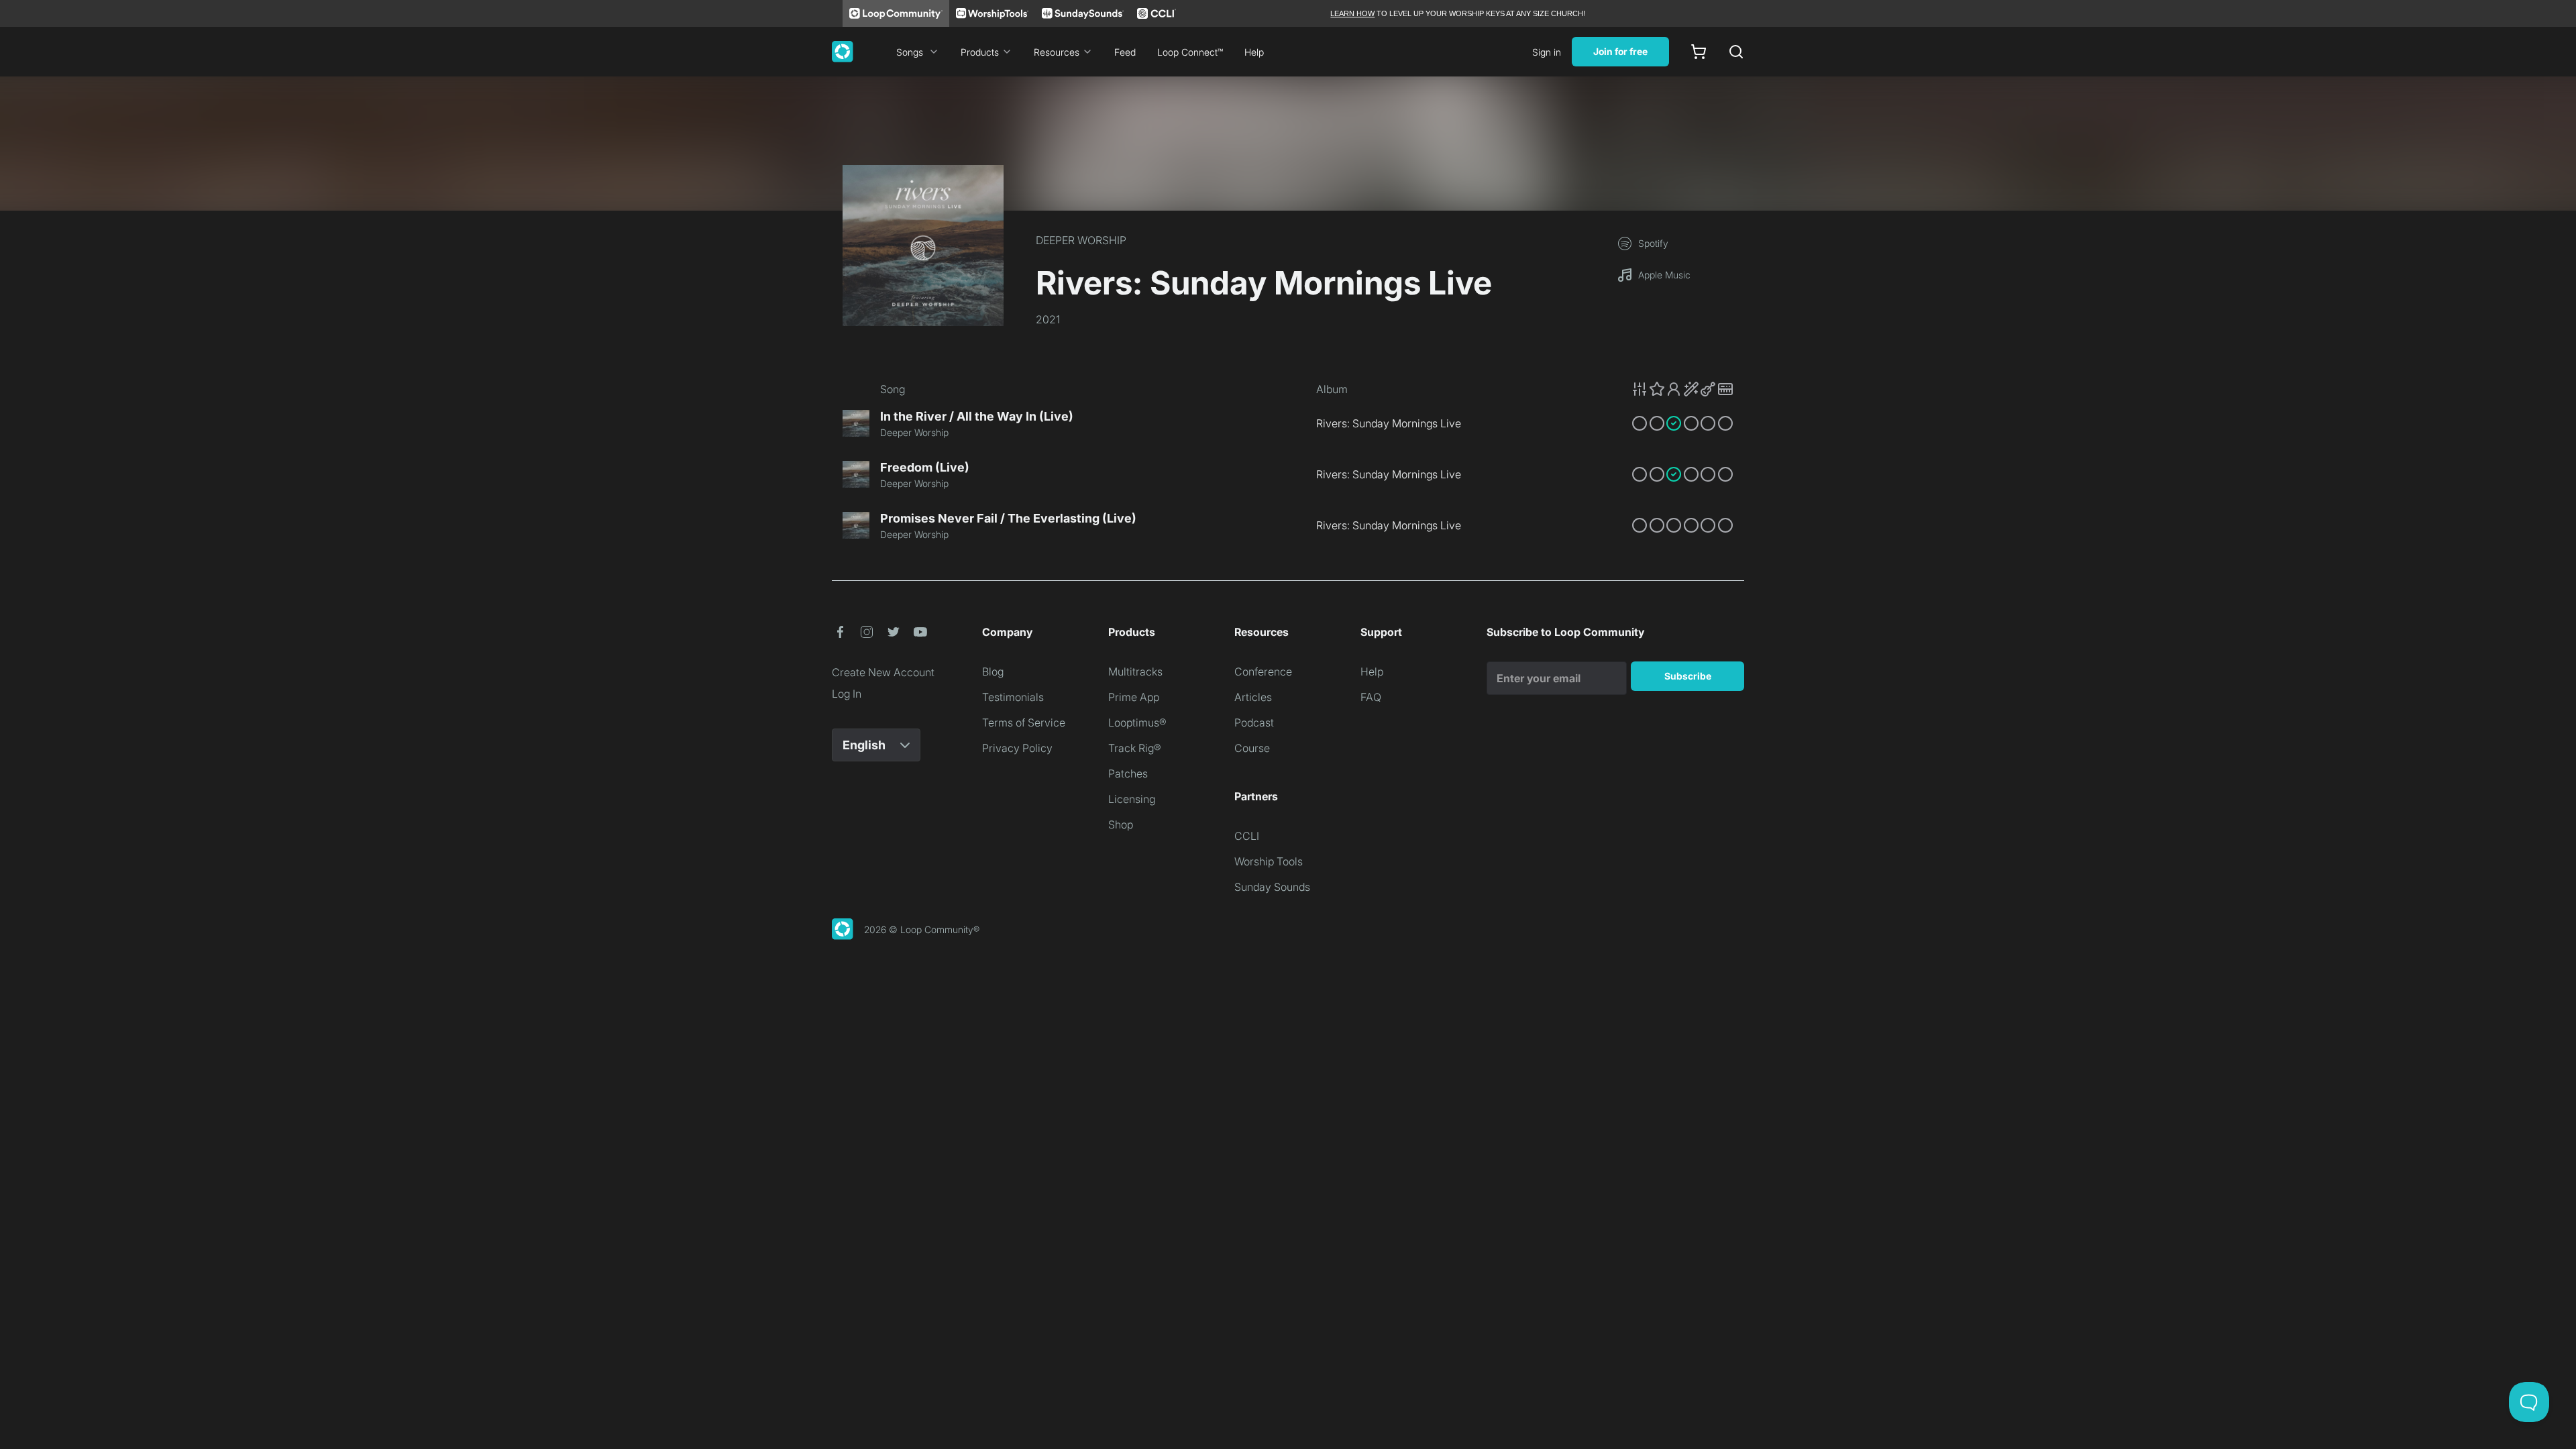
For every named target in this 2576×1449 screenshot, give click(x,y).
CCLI (1247, 836)
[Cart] (1699, 52)
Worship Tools (1269, 861)
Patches (1128, 773)
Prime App (1134, 697)
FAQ (1371, 697)
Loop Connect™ (1190, 52)
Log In (847, 694)
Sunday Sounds (1272, 887)
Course (1252, 748)
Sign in (1547, 52)
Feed (1125, 52)
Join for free (1620, 51)
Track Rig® (1135, 748)
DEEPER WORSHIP (1081, 240)
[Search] (1736, 52)
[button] (1682, 389)
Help (1254, 52)
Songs (910, 52)
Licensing (1132, 799)
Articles (1253, 697)
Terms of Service (1024, 722)
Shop (1121, 824)
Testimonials (1013, 697)
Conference (1263, 672)
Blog (993, 672)
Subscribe (1688, 676)
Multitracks (1135, 672)
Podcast (1254, 722)
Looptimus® (1137, 722)
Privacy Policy (1017, 748)
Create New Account (883, 672)
